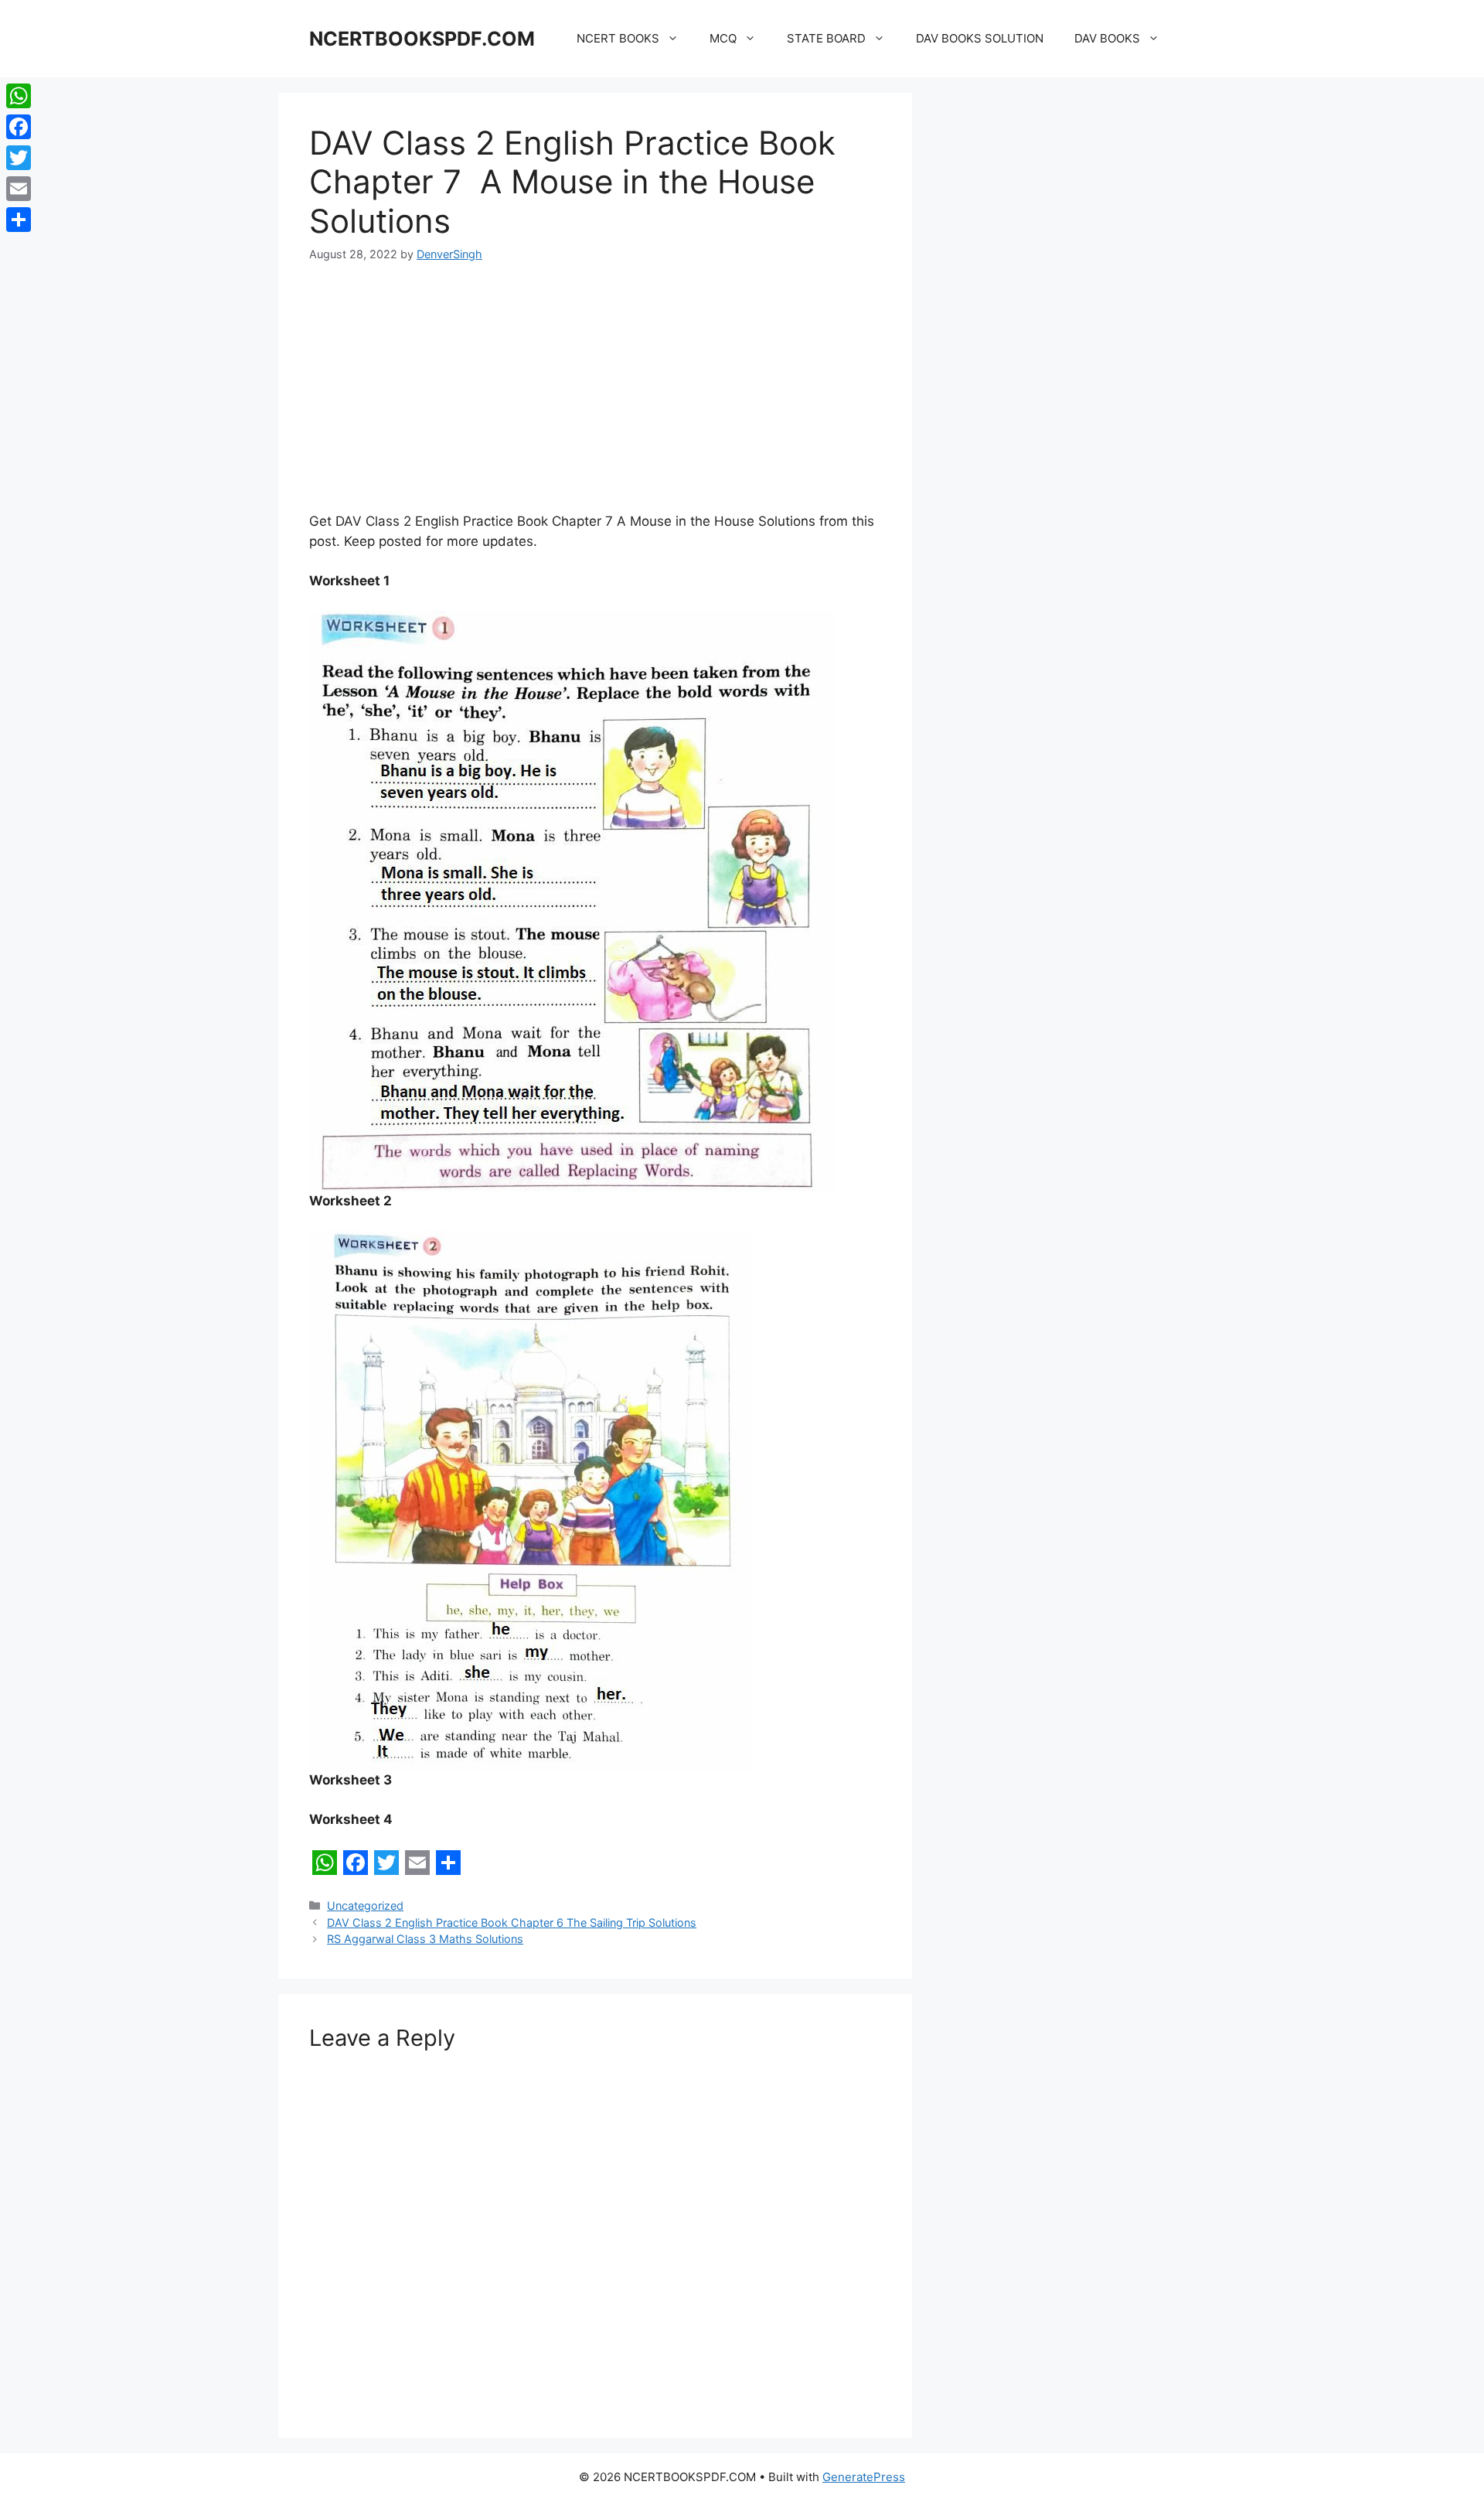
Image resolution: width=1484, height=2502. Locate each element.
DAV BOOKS (1107, 38)
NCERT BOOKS (618, 38)
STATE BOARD (826, 38)
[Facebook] (19, 127)
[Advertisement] (595, 397)
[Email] (19, 189)
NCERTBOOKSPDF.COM (422, 39)
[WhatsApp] (19, 96)
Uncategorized (365, 1905)
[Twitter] (19, 158)
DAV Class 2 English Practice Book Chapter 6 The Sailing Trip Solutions (512, 1923)
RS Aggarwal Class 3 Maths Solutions (425, 1939)
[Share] (19, 220)
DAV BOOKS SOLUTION (980, 38)
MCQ (723, 38)
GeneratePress (864, 2477)
